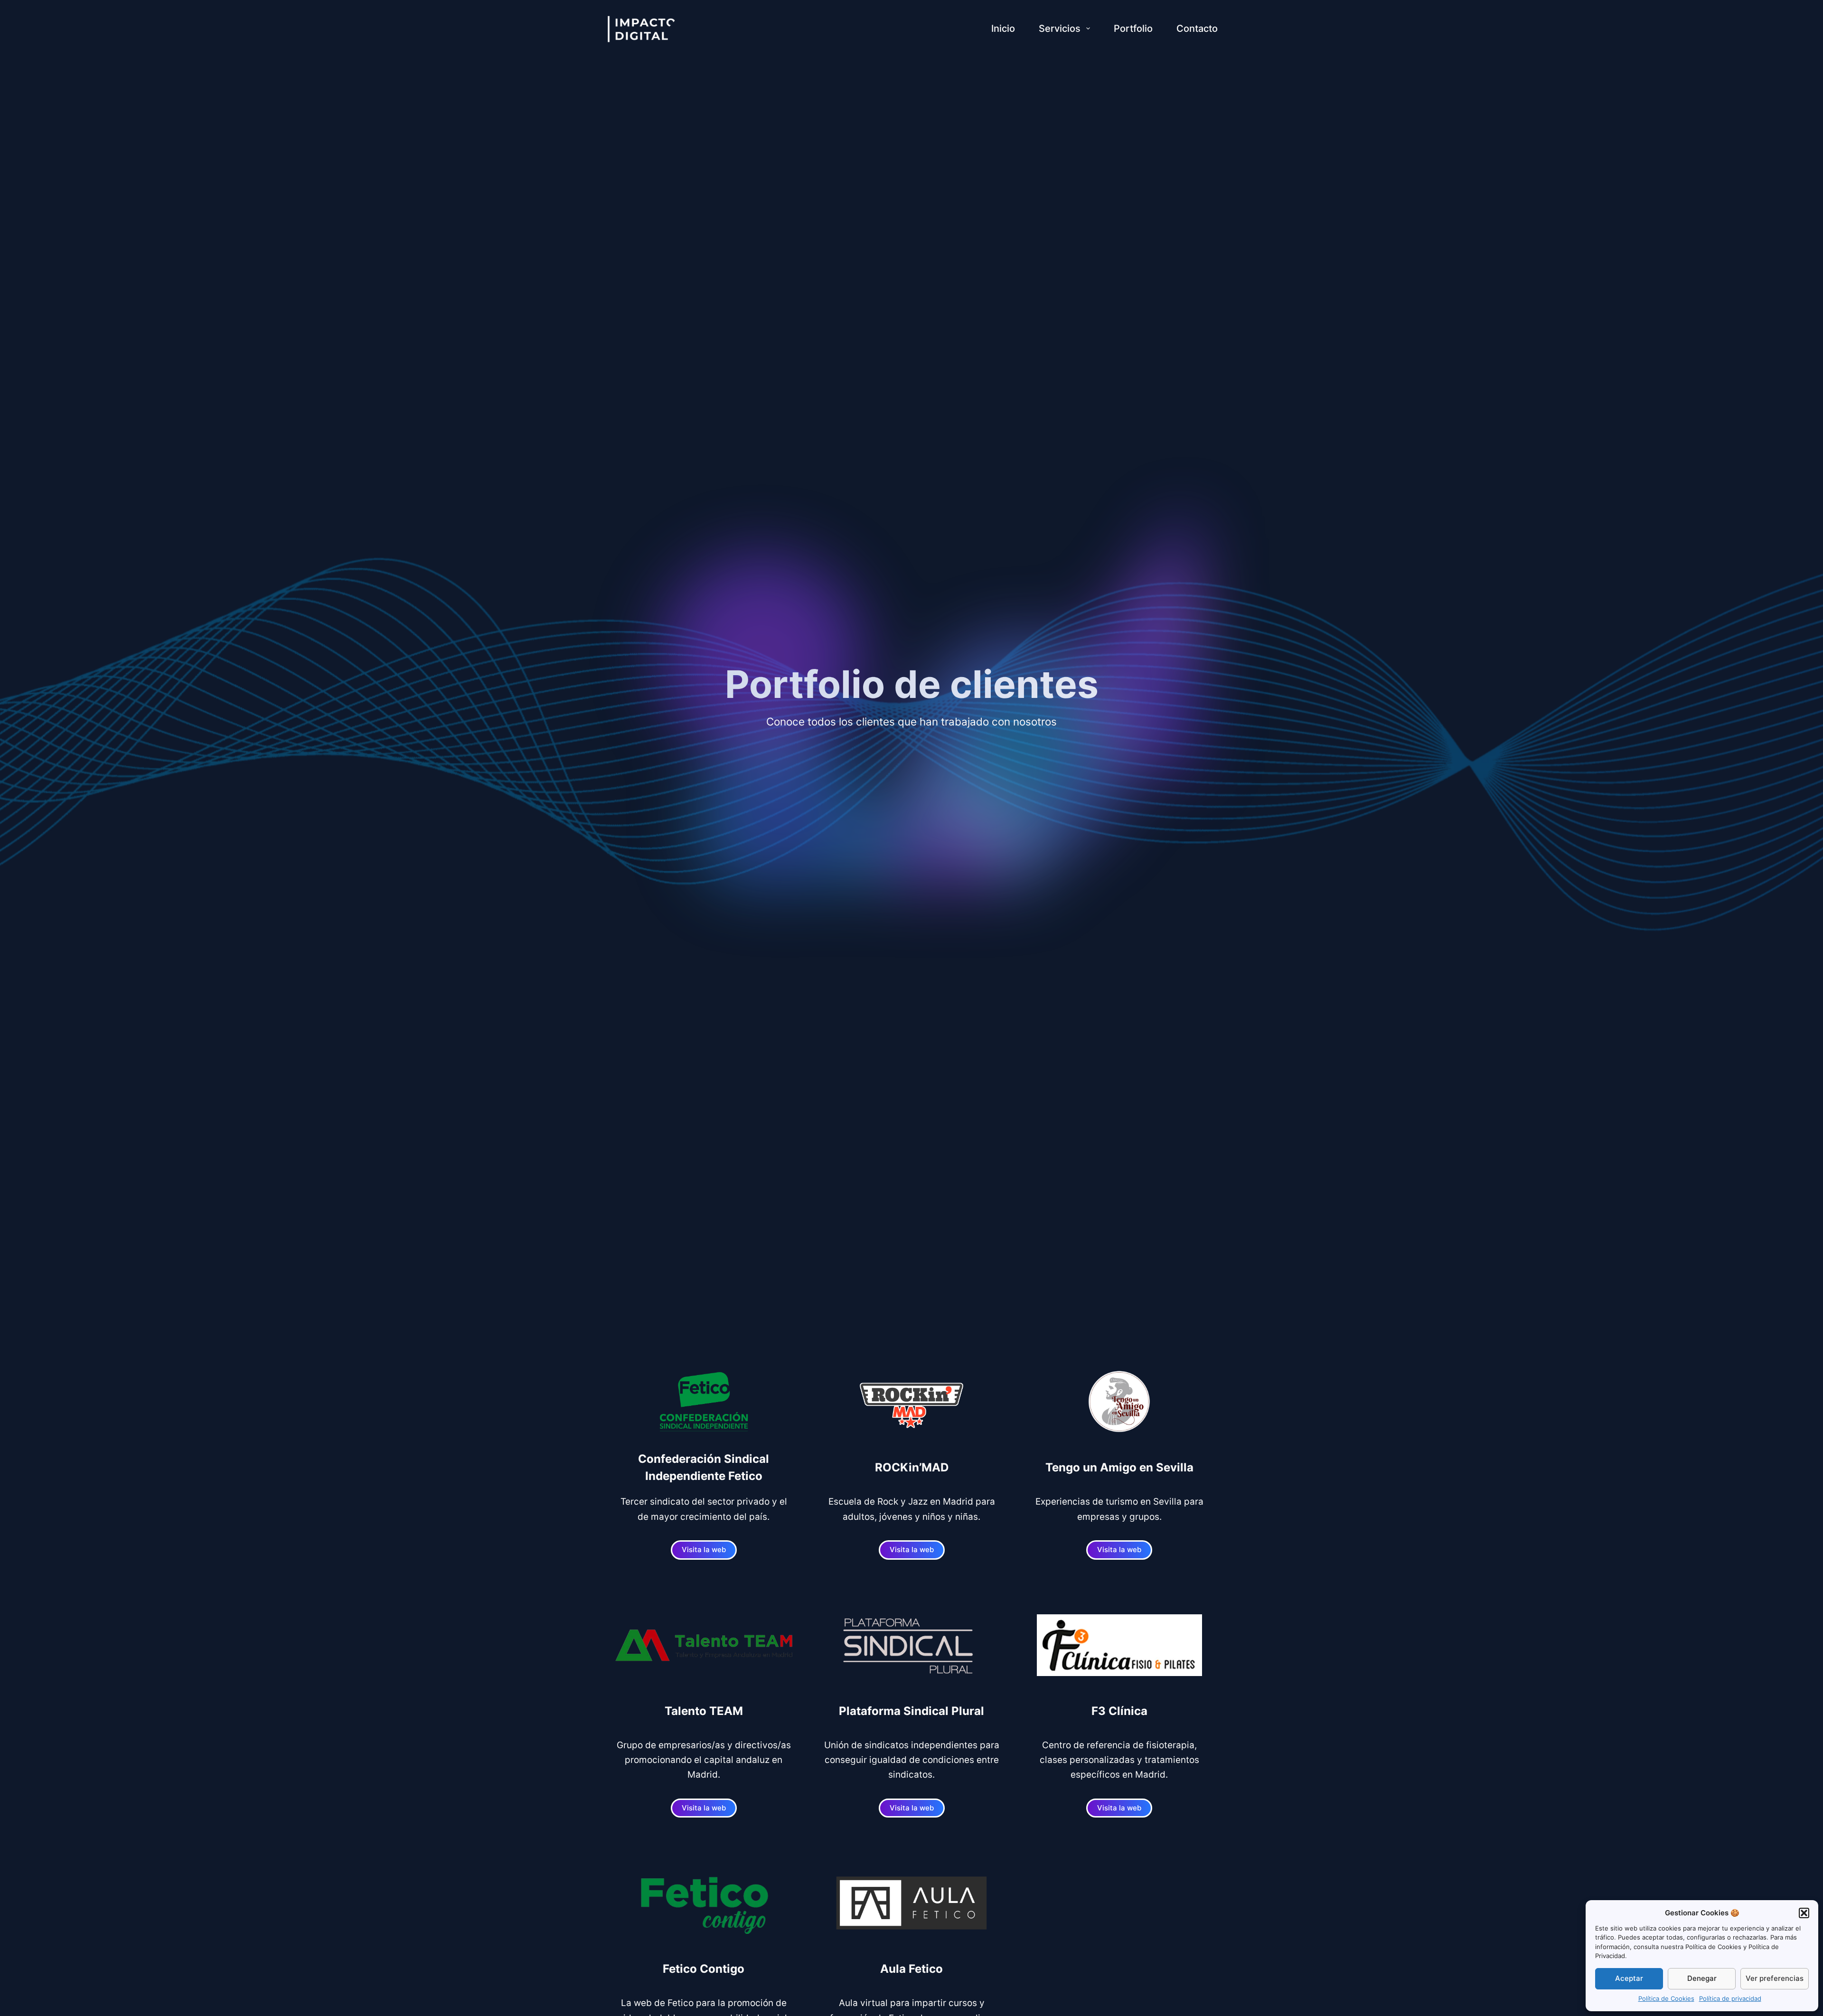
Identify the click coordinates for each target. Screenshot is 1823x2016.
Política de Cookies (1666, 1998)
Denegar (1702, 1978)
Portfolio (1133, 28)
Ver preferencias (1775, 1978)
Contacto (1197, 28)
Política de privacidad (1730, 1998)
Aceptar (1629, 1978)
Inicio (1003, 28)
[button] (1804, 1913)
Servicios (1060, 28)
